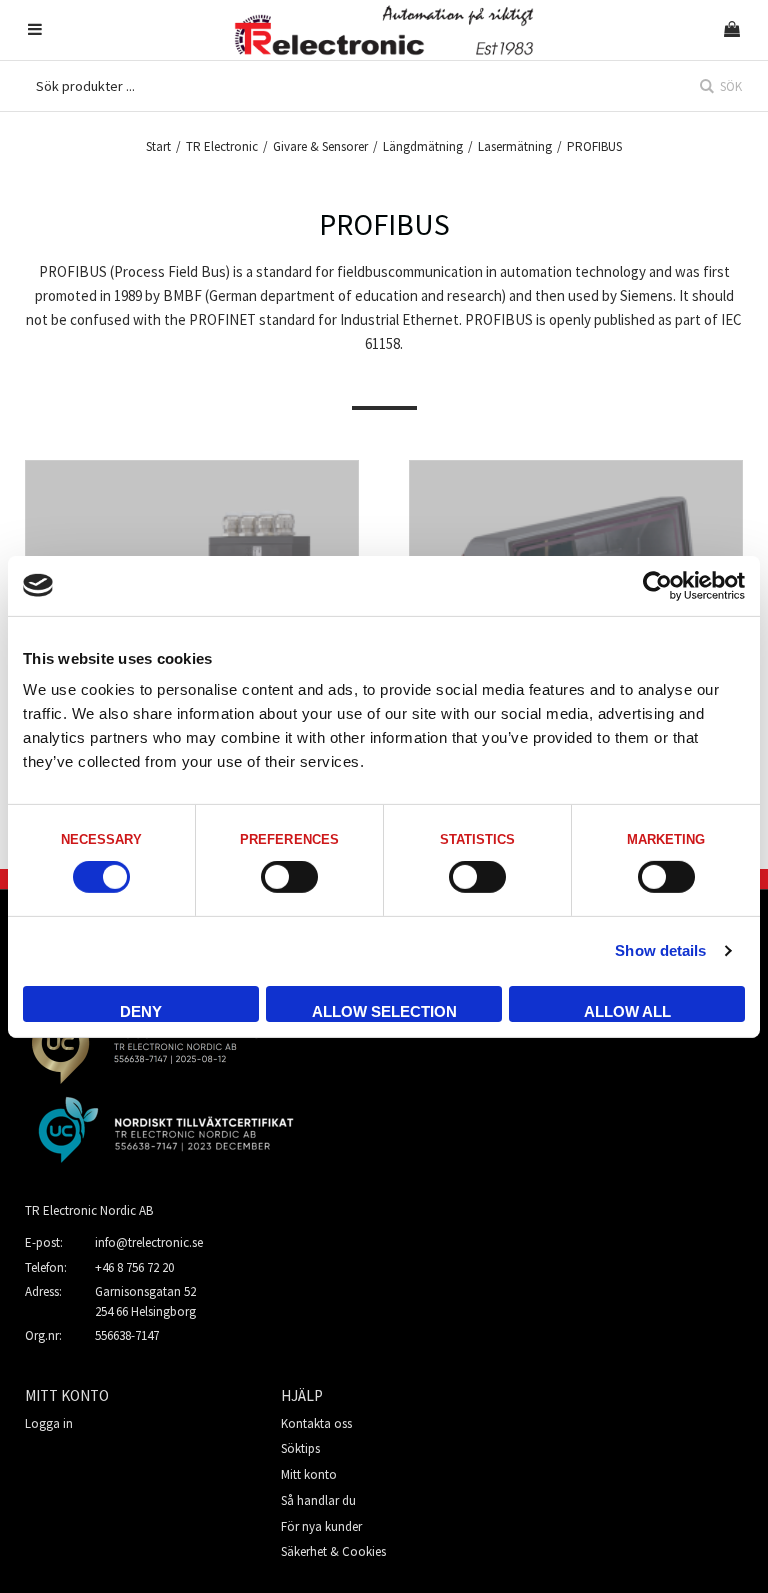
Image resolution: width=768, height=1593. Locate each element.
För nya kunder (321, 1526)
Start (158, 146)
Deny (141, 1011)
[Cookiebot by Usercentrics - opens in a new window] (657, 585)
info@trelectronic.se (149, 1242)
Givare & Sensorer (320, 146)
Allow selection (384, 1011)
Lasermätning (515, 146)
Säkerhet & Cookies (333, 1551)
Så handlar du (318, 1500)
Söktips (300, 1448)
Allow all (627, 1011)
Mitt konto (309, 1474)
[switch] (289, 877)
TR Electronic (222, 146)
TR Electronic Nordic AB (89, 1210)
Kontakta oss (316, 1423)
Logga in (49, 1423)
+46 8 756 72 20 (134, 1267)
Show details (660, 950)
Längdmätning (423, 146)
